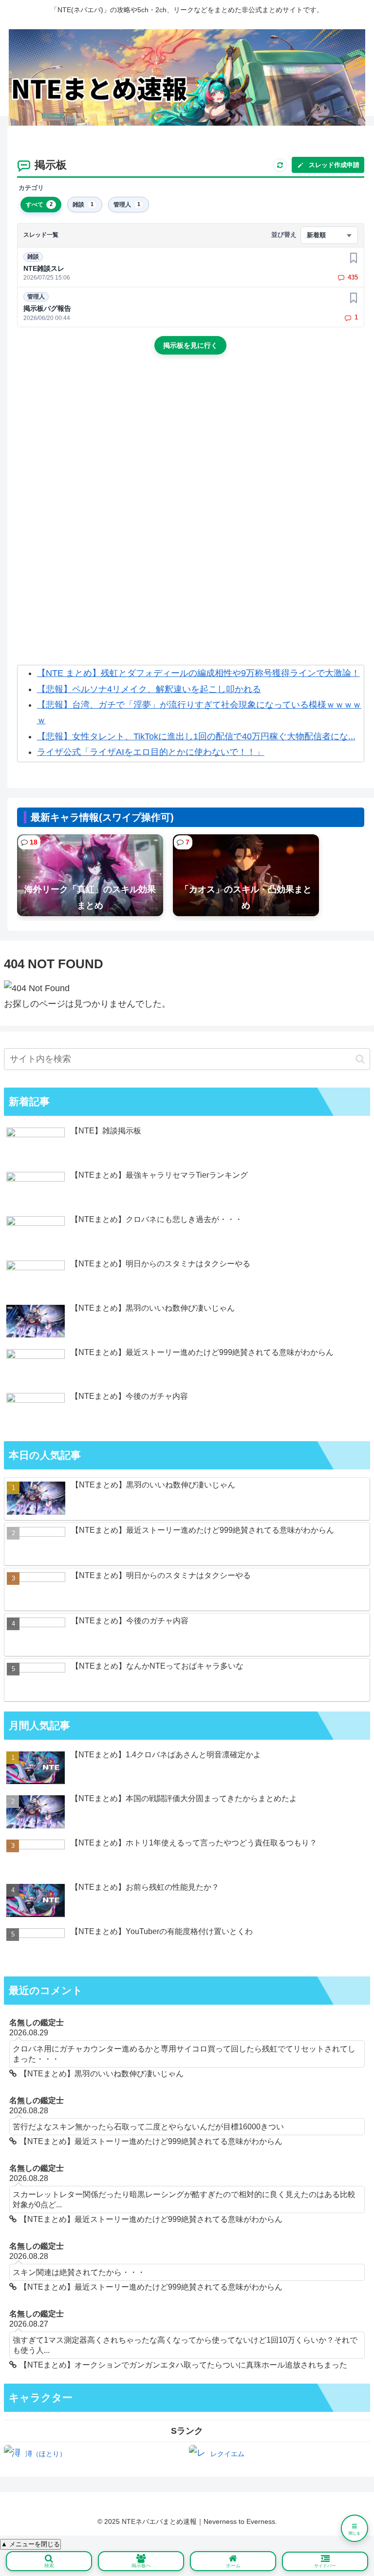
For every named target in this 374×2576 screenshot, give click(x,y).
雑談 (33, 257)
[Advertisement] (191, 445)
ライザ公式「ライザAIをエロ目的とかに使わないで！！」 (151, 752)
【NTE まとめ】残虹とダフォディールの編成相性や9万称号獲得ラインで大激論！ (198, 673)
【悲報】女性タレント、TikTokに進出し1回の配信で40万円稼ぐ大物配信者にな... (196, 736)
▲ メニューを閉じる (30, 2544)
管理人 (36, 297)
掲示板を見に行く (190, 345)
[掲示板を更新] (280, 165)
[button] (360, 1059)
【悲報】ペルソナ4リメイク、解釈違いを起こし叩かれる (149, 689)
